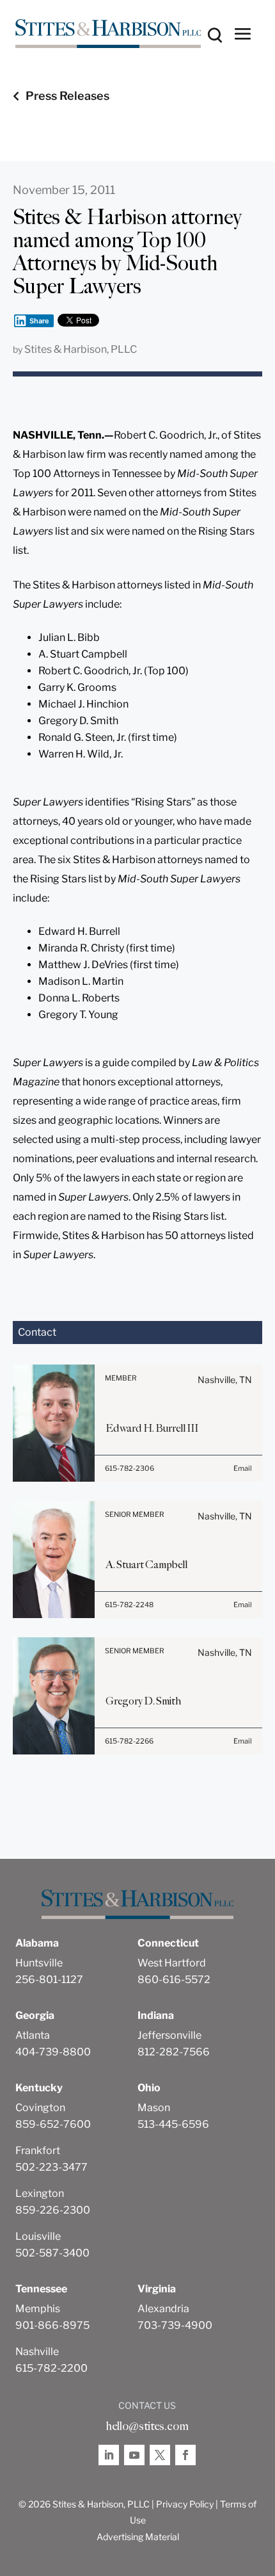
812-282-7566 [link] (174, 2052)
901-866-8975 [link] (52, 2325)
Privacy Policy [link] (185, 2504)
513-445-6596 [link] (173, 2124)
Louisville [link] (38, 2236)
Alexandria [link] (163, 2309)
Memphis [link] (38, 2309)
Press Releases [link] (67, 96)
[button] (243, 33)
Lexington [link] (40, 2193)
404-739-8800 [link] (53, 2052)
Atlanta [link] (33, 2035)
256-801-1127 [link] (49, 1980)
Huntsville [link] (39, 1963)
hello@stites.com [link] (147, 2426)
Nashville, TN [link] (225, 1380)
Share (39, 321)
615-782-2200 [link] (51, 2368)
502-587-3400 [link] (52, 2253)
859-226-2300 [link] (53, 2210)
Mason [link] (154, 2108)
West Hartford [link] (172, 1963)
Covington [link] (40, 2108)
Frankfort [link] (38, 2151)
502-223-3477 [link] (51, 2167)
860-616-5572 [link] (174, 1980)
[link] (108, 34)
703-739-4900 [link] (175, 2325)
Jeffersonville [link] (169, 2035)
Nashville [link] (37, 2352)
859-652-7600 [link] (53, 2124)
